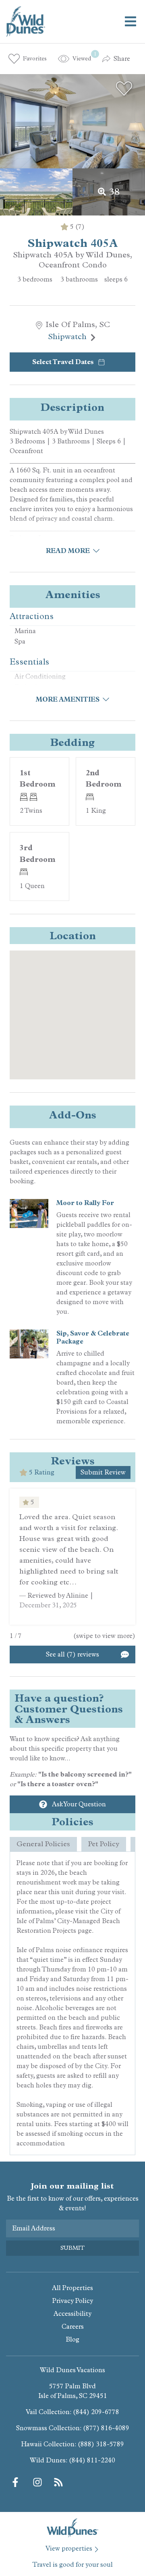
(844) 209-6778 (96, 2412)
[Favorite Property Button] (124, 89)
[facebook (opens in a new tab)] (17, 2482)
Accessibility (72, 2314)
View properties (69, 2548)
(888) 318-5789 (101, 2444)
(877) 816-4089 (106, 2428)
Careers (73, 2326)
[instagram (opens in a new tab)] (37, 2482)
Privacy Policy (73, 2301)
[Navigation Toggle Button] (130, 21)
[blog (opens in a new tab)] (58, 2482)
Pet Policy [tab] (104, 1844)
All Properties (72, 2288)
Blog (72, 2339)
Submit (72, 2248)
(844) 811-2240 (92, 2460)
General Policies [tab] (43, 1844)
